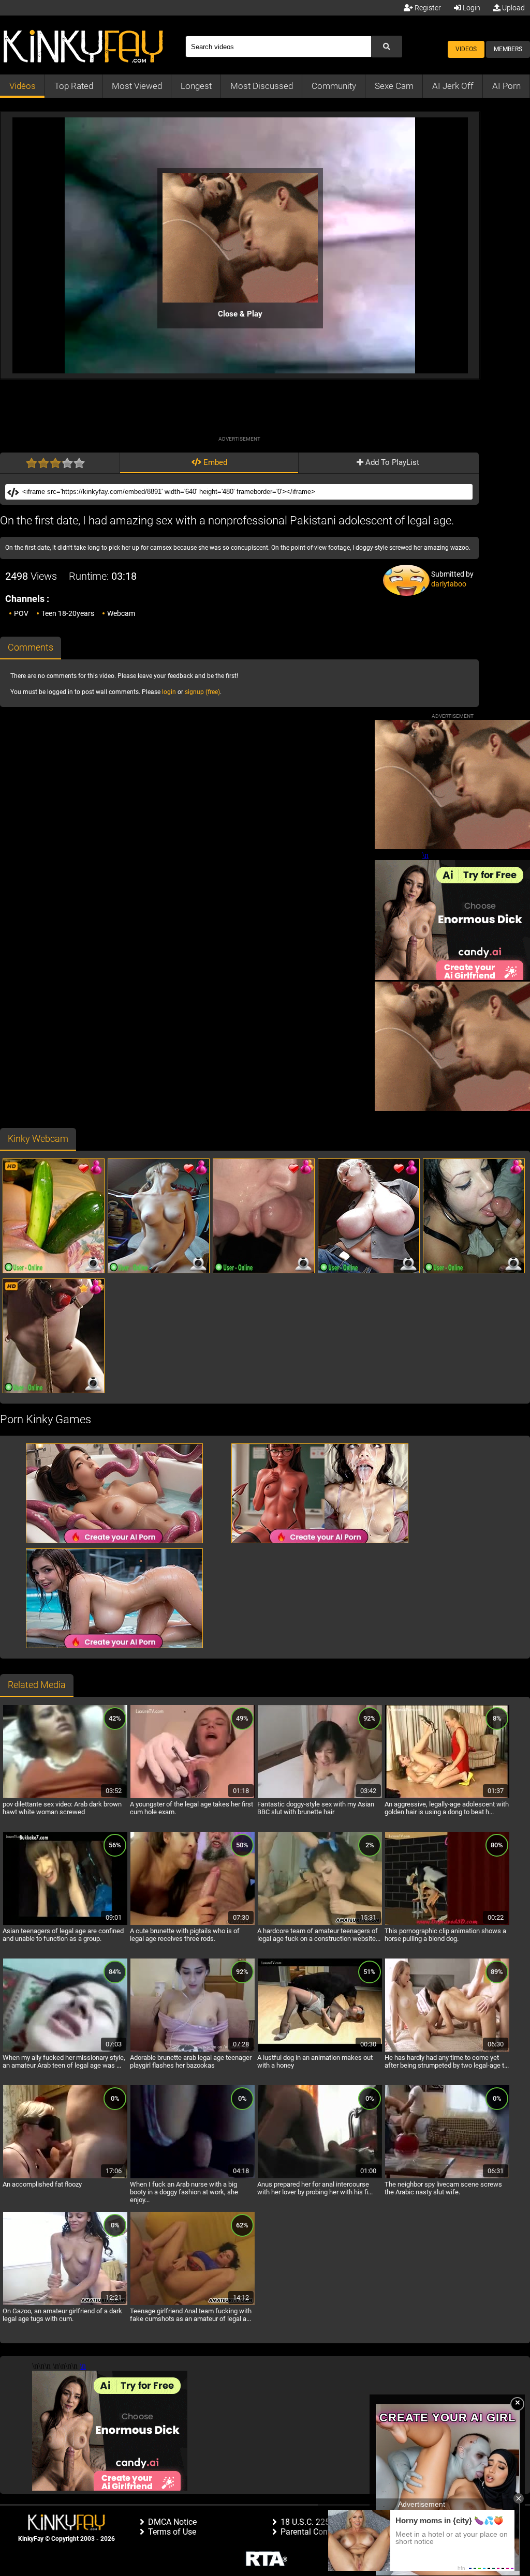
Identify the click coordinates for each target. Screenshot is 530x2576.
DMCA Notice (172, 2522)
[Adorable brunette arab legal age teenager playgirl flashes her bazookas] (193, 2050)
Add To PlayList (391, 462)
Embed (214, 462)
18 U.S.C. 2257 (307, 2522)
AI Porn (506, 86)
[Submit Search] (387, 47)
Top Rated (74, 86)
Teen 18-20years (68, 613)
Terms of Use (172, 2532)
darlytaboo (449, 584)
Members (508, 49)
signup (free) (202, 692)
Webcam (121, 613)
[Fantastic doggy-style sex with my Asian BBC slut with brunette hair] (320, 1797)
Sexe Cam (394, 86)
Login (471, 8)
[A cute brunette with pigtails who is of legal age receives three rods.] (193, 1923)
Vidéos (23, 86)
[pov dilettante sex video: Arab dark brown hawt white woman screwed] (65, 1797)
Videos (466, 49)
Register (427, 8)
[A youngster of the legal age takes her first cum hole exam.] (193, 1797)
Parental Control (310, 2532)
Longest (196, 86)
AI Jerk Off (453, 86)
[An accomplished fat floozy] (65, 2177)
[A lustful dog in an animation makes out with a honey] (320, 2050)
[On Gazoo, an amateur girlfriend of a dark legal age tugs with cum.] (65, 2303)
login (169, 692)
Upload (513, 8)
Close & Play (240, 314)
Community (334, 86)
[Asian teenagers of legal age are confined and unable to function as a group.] (65, 1923)
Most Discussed (262, 86)
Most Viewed (137, 86)
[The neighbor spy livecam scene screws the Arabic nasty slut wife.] (447, 2177)
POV (21, 613)
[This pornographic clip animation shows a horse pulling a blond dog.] (447, 1923)
